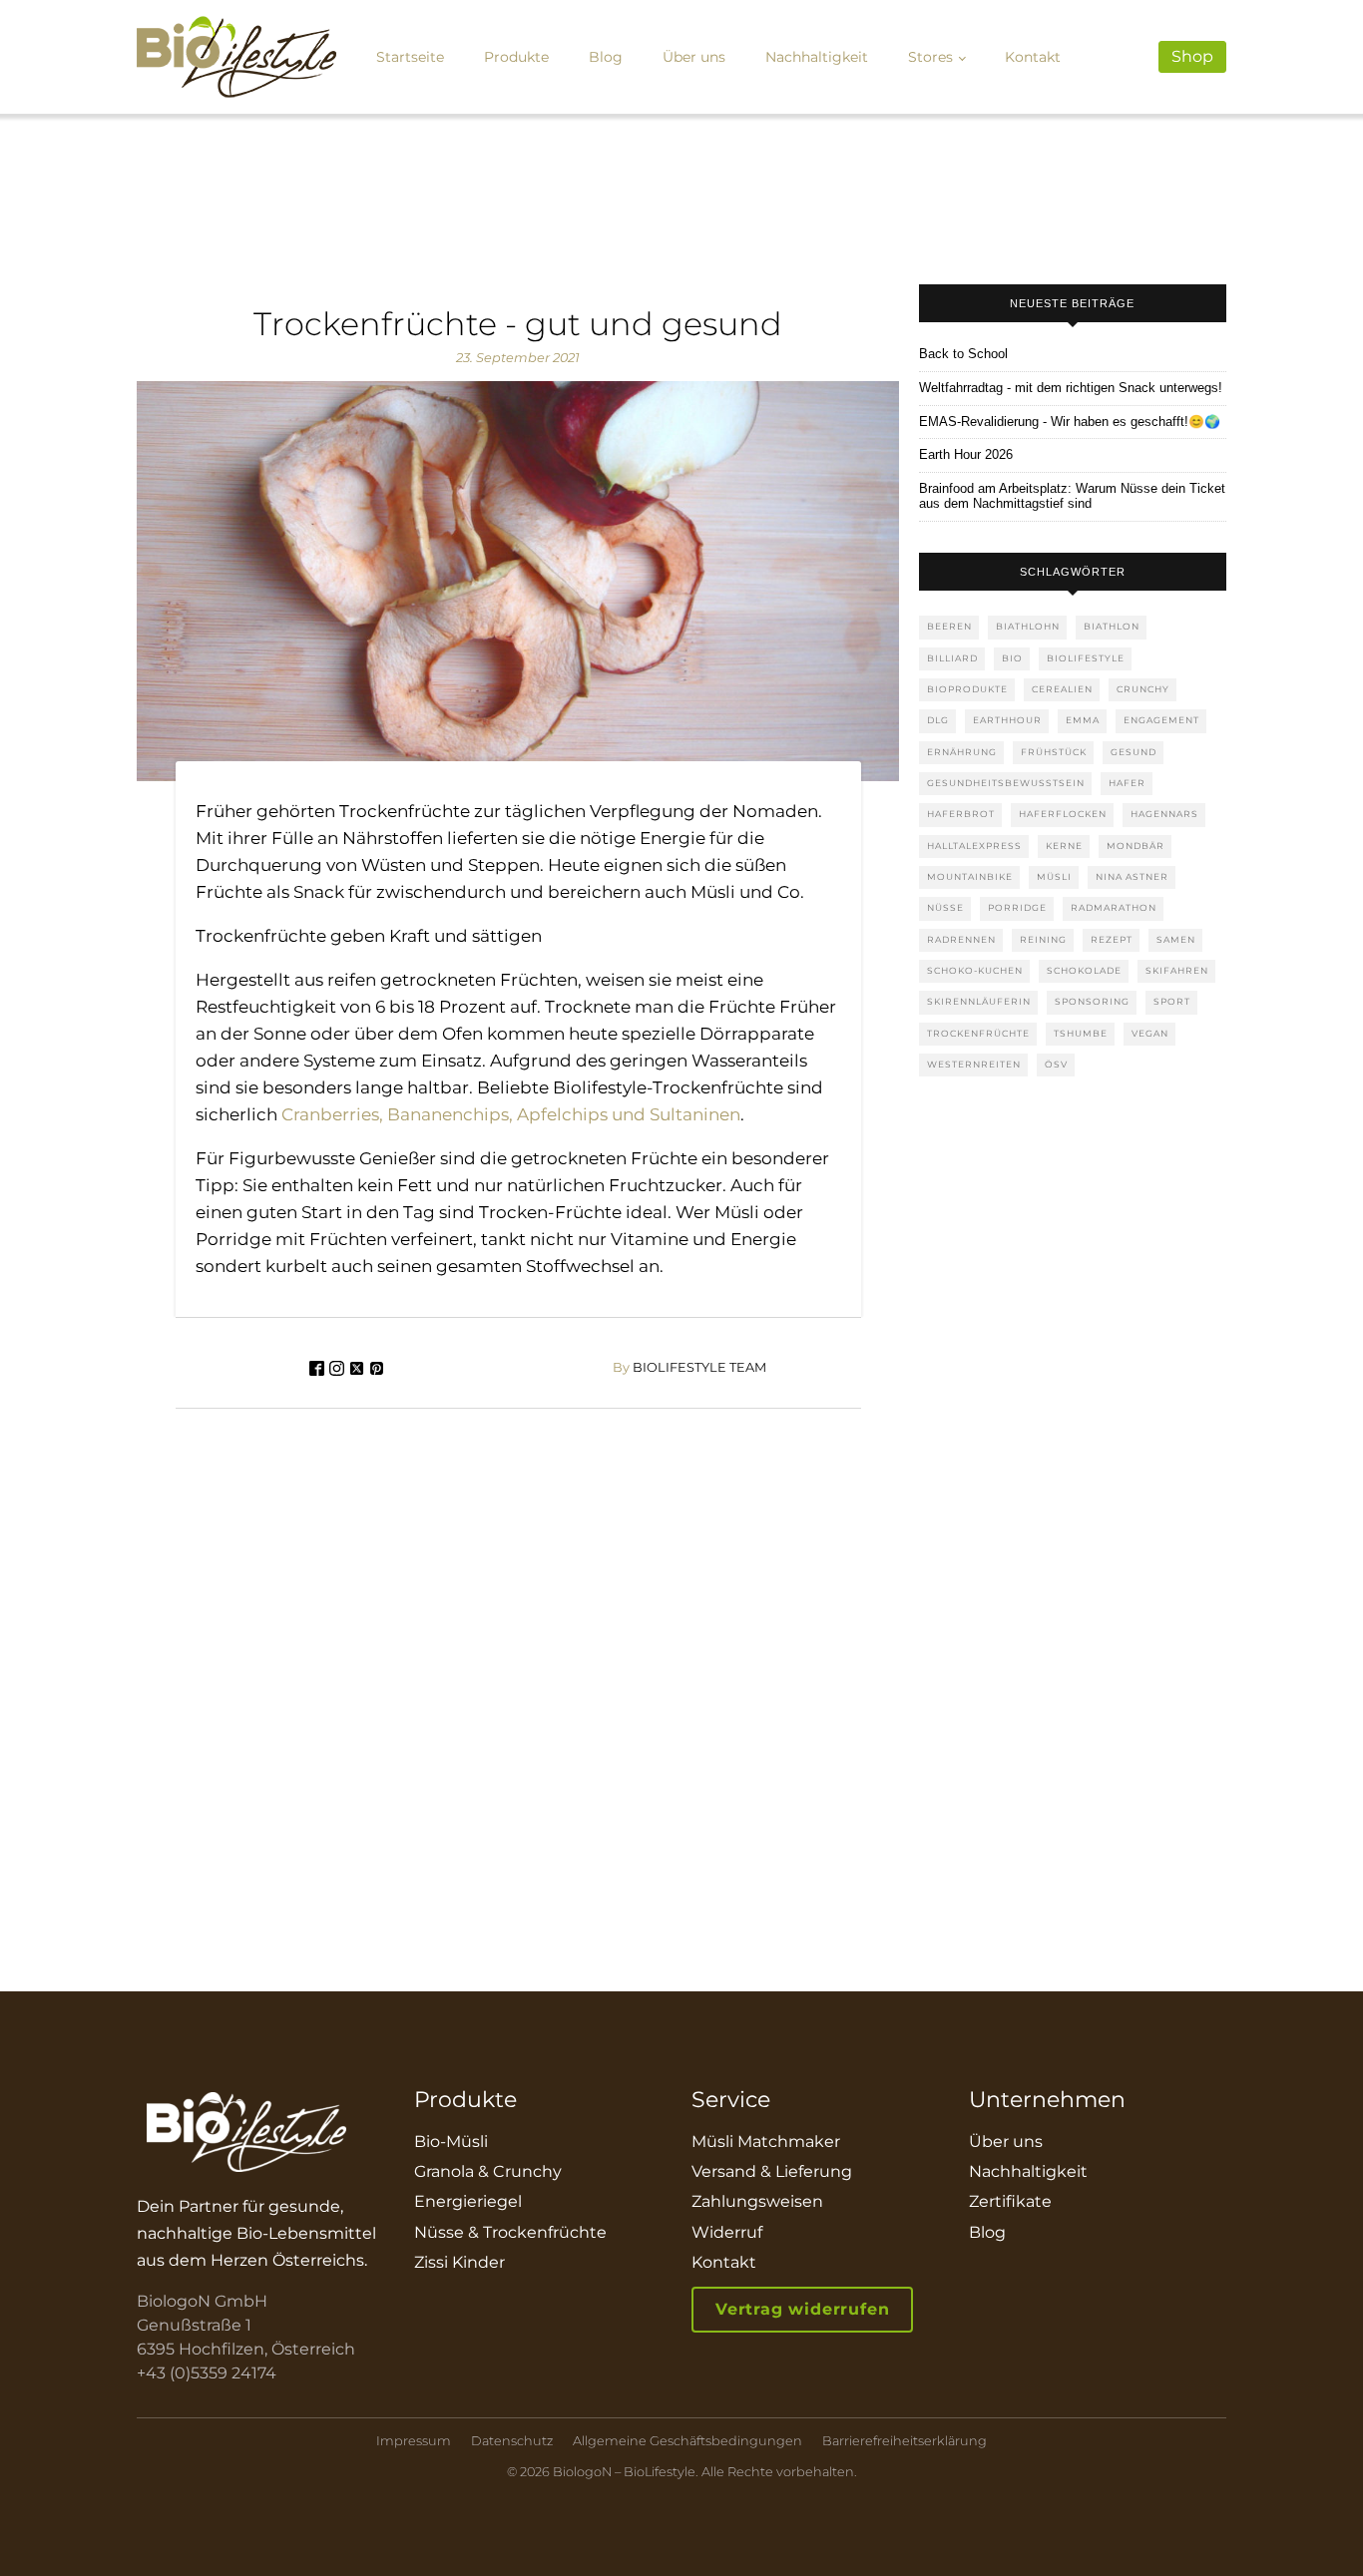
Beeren (949, 626)
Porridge (1017, 907)
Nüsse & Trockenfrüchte (510, 2232)
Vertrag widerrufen (802, 2309)
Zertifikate (1010, 2201)
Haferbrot (961, 814)
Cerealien (1062, 689)
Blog (606, 57)
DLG (938, 720)
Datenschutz (512, 2441)
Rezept (1112, 939)
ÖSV (1056, 1064)
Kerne (1064, 846)
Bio (1012, 658)
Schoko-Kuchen (975, 970)
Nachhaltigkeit (817, 57)
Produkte (516, 57)
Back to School (963, 354)
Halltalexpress (974, 846)
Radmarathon (1114, 907)
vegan (1150, 1033)
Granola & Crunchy (488, 2171)
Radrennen (961, 939)
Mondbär (1136, 846)
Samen (1176, 939)
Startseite (410, 57)
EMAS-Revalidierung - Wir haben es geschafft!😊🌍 (1070, 422)
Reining (1043, 939)
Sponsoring (1092, 1001)
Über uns (694, 57)
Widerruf (727, 2232)
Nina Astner (1132, 876)
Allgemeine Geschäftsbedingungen (687, 2441)
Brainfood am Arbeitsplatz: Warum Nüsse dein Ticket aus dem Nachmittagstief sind (1072, 496)
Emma (1083, 720)
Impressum (414, 2441)
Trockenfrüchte (978, 1033)
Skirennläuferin (979, 1001)
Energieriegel (468, 2201)
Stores (930, 57)
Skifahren (1177, 970)
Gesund (1134, 752)
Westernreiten (974, 1064)
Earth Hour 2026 (966, 455)
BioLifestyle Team (689, 1368)
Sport (1172, 1001)
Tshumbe (1081, 1033)
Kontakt (1033, 57)
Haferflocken (1063, 814)
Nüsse (945, 907)
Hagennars (1164, 814)
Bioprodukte (967, 689)
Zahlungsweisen (757, 2201)
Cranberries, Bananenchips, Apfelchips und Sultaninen (511, 1114)
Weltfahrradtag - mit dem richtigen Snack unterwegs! (1071, 388)
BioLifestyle (1086, 658)
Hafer (1127, 783)
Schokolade (1084, 970)
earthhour (1007, 720)
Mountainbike (970, 876)
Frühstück (1054, 752)
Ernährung (962, 752)
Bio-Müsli (451, 2142)
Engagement (1161, 720)
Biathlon (1112, 626)
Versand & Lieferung (772, 2171)
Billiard (952, 658)
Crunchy (1143, 689)
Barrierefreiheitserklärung (905, 2441)
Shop (1192, 56)
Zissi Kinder (459, 2262)
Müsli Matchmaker (766, 2142)
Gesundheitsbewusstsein (1006, 783)
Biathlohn (1028, 626)
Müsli (1054, 876)
